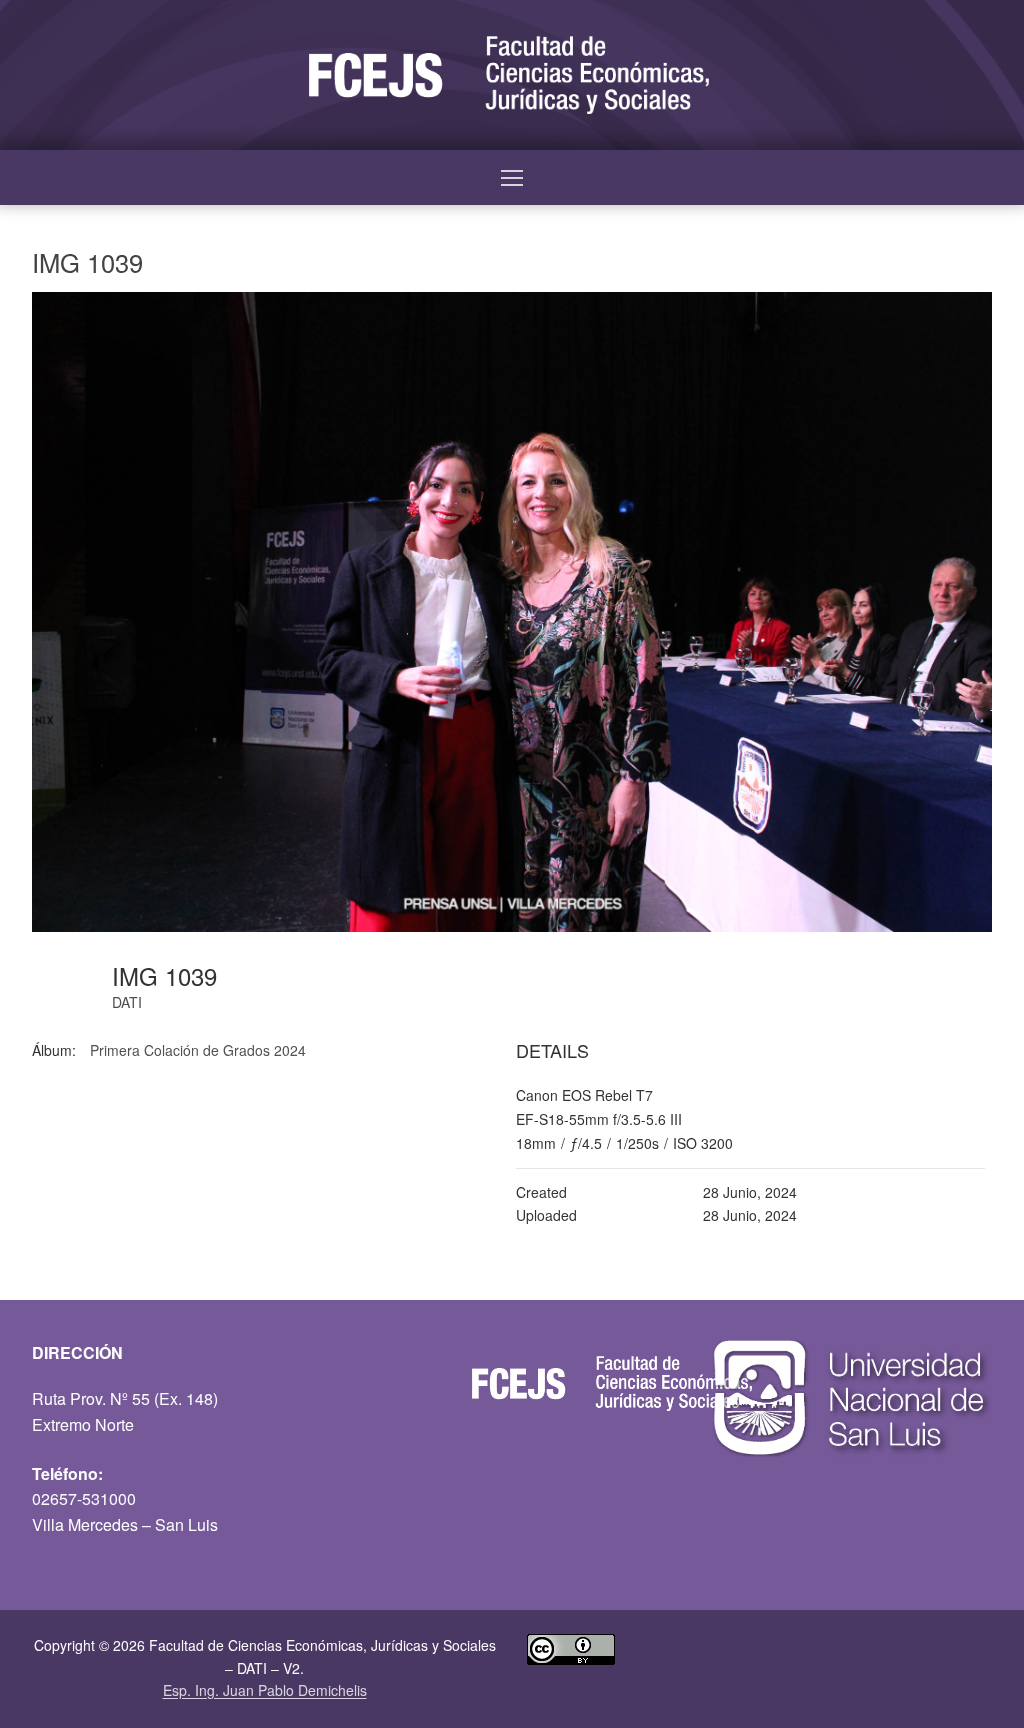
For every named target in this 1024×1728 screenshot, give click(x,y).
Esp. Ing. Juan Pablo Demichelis (265, 1690)
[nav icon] (512, 178)
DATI (127, 1002)
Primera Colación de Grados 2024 (198, 1050)
